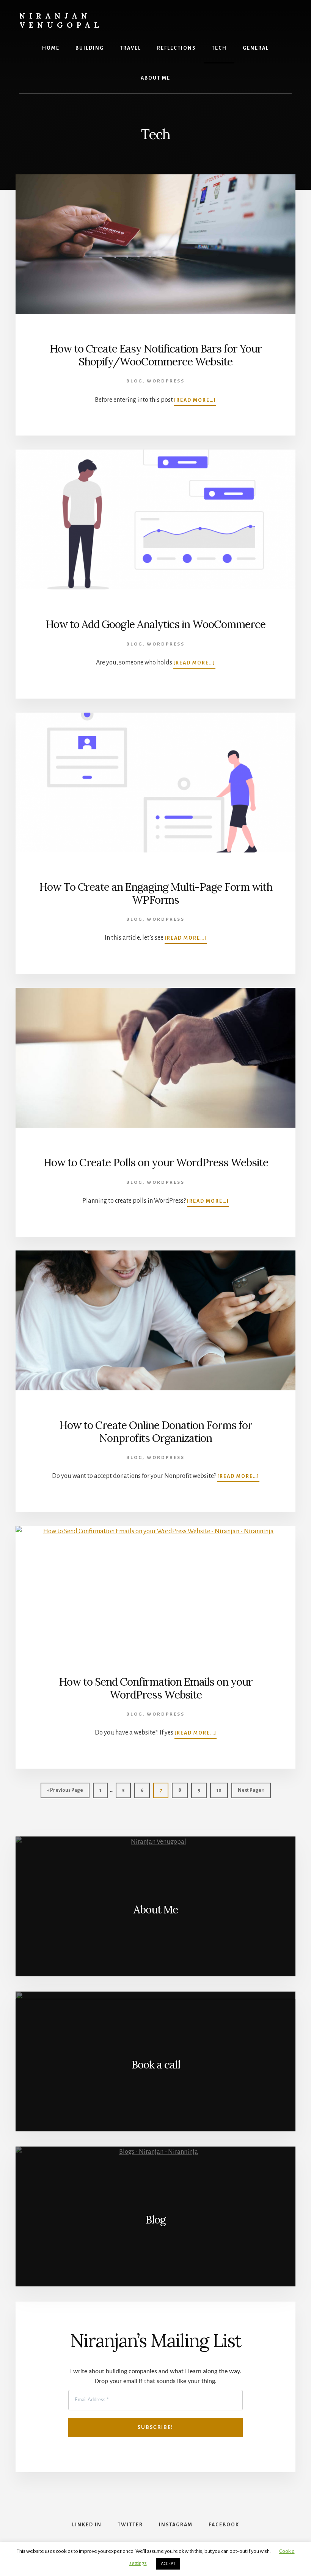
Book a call (156, 2065)
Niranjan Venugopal (61, 20)
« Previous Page (65, 1793)
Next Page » (251, 1793)
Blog (134, 381)
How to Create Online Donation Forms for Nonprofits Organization (156, 1432)
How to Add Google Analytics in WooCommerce (155, 624)
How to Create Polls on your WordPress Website (156, 1163)
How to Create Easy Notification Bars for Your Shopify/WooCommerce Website (156, 355)
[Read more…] (195, 401)
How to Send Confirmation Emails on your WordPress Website (156, 1688)
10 (222, 1790)
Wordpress (166, 381)
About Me (156, 1910)
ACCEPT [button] (168, 2564)
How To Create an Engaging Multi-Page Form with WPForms (156, 893)
